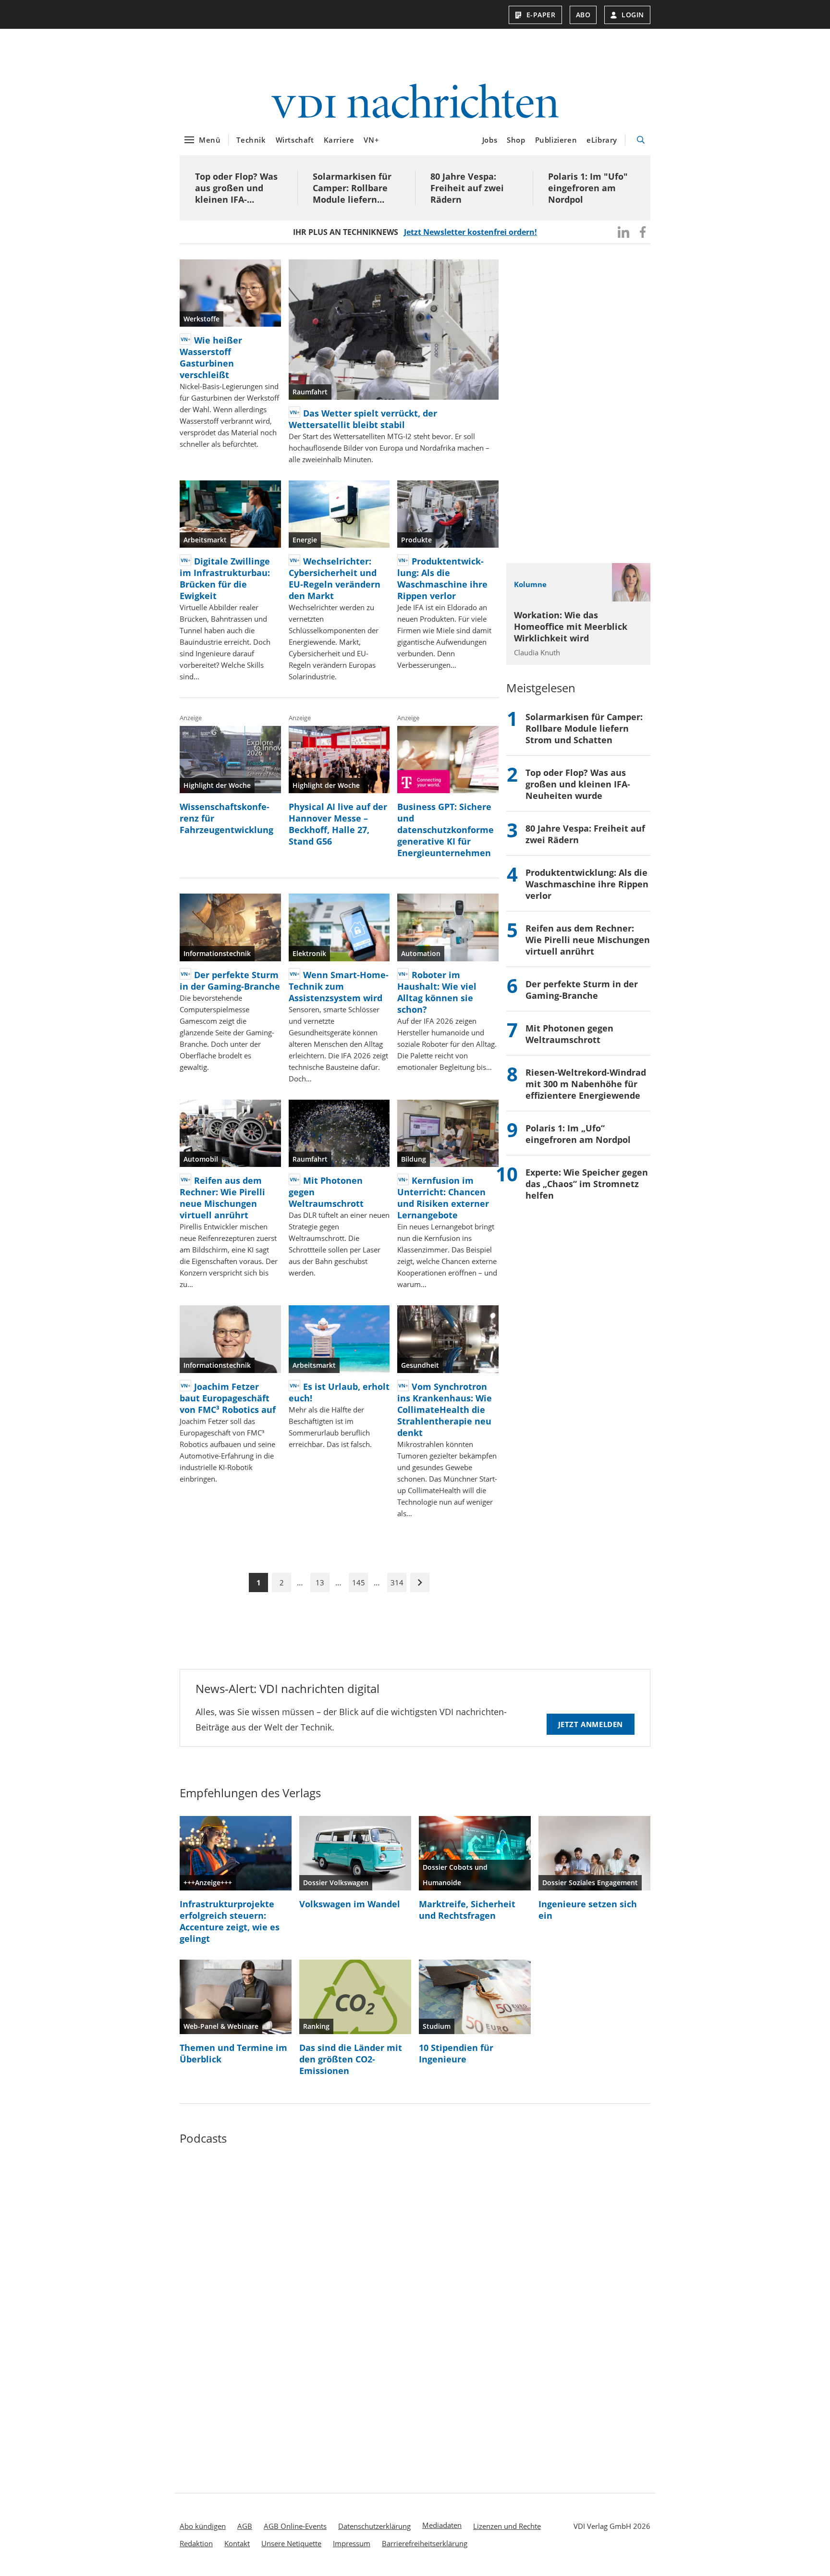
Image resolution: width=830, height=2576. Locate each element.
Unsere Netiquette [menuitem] (291, 2543)
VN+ (371, 140)
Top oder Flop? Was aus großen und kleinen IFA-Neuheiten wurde (236, 188)
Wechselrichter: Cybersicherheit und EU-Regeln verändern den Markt (335, 578)
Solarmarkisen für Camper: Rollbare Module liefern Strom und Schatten (356, 188)
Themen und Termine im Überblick (233, 2053)
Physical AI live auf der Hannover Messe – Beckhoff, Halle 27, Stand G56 (338, 824)
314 (397, 1582)
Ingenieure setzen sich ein (588, 1910)
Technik (251, 140)
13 (320, 1582)
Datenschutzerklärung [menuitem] (374, 2526)
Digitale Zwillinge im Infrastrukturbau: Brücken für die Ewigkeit (225, 578)
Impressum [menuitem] (352, 2543)
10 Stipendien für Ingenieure (456, 2053)
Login (633, 15)
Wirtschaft (295, 140)
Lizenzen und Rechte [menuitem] (507, 2526)
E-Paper (541, 15)
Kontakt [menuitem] (237, 2543)
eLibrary (602, 140)
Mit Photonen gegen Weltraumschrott (326, 1192)
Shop (516, 140)
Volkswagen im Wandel (350, 1904)
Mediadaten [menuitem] (442, 2525)
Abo (583, 15)
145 (359, 1582)
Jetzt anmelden (591, 1724)
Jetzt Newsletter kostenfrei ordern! (470, 232)
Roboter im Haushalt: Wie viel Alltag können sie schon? (437, 992)
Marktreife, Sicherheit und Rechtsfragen (467, 1910)
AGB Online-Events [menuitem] (295, 2526)
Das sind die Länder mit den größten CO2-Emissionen (351, 2059)
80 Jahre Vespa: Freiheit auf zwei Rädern (467, 188)
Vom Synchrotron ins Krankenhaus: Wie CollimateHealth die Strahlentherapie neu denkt (445, 1410)
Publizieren (556, 140)
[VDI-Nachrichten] (415, 103)
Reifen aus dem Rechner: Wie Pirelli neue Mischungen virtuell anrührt (222, 1198)
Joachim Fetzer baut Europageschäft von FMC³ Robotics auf (228, 1398)
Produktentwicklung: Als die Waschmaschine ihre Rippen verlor (442, 578)
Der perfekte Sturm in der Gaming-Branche (230, 981)
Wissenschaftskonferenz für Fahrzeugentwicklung (226, 818)
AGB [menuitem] (245, 2526)
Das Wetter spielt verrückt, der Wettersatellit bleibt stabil (363, 419)
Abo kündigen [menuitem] (203, 2526)
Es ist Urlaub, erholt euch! (339, 1392)
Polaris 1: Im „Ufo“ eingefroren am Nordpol (578, 1134)
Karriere (339, 140)
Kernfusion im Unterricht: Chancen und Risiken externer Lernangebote (443, 1198)
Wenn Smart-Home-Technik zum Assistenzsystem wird (339, 986)
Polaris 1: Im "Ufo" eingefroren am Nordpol (588, 188)
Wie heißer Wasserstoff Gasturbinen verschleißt (211, 357)
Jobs (490, 140)
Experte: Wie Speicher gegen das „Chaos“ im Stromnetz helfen (587, 1184)
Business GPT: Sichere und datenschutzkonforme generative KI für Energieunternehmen (446, 830)
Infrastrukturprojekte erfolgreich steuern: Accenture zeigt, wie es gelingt (230, 1921)
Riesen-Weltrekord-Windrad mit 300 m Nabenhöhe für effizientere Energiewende (586, 1084)
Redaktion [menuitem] (196, 2543)
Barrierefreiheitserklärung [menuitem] (425, 2543)
